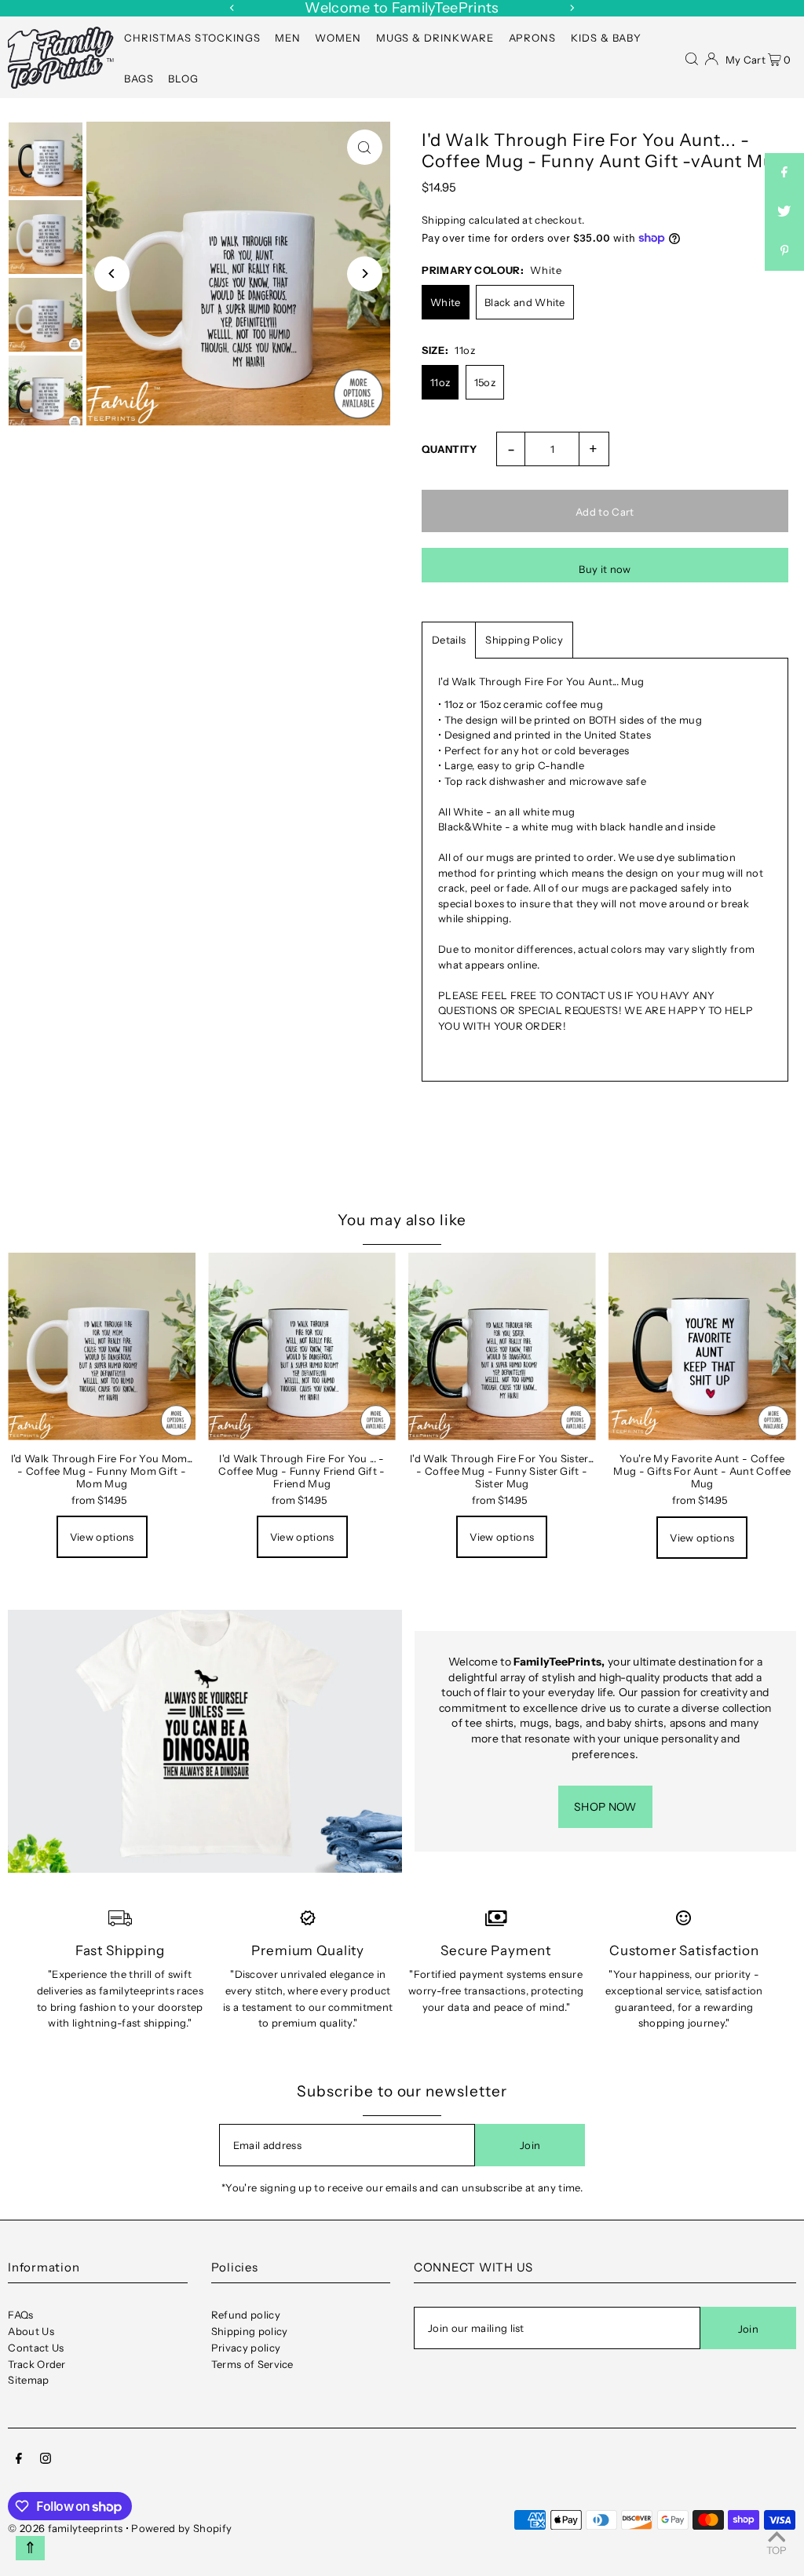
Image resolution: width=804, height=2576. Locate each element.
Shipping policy (250, 2331)
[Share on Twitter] (784, 212)
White (446, 302)
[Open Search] (692, 57)
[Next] (572, 8)
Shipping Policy (524, 640)
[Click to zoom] (365, 147)
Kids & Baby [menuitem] (607, 38)
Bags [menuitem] (139, 78)
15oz (485, 382)
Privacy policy (246, 2348)
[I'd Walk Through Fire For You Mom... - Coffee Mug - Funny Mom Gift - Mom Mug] (102, 1346)
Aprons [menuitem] (533, 38)
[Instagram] (46, 2460)
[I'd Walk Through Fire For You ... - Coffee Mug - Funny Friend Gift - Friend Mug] (302, 1346)
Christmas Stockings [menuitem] (192, 38)
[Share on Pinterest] (784, 251)
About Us (31, 2331)
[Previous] (232, 8)
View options (102, 1537)
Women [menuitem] (338, 38)
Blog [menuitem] (183, 78)
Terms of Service (252, 2364)
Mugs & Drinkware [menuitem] (435, 38)
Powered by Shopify (181, 2528)
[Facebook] (19, 2460)
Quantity (450, 449)
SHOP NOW (605, 1807)
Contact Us (36, 2348)
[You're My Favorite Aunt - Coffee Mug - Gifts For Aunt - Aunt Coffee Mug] (702, 1346)
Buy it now (605, 569)
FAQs (20, 2315)
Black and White (525, 302)
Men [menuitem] (288, 38)
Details (449, 640)
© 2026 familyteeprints (65, 2528)
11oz (440, 382)
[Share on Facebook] (784, 173)
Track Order (37, 2364)
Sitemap (28, 2380)
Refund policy (246, 2315)
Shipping (444, 220)
